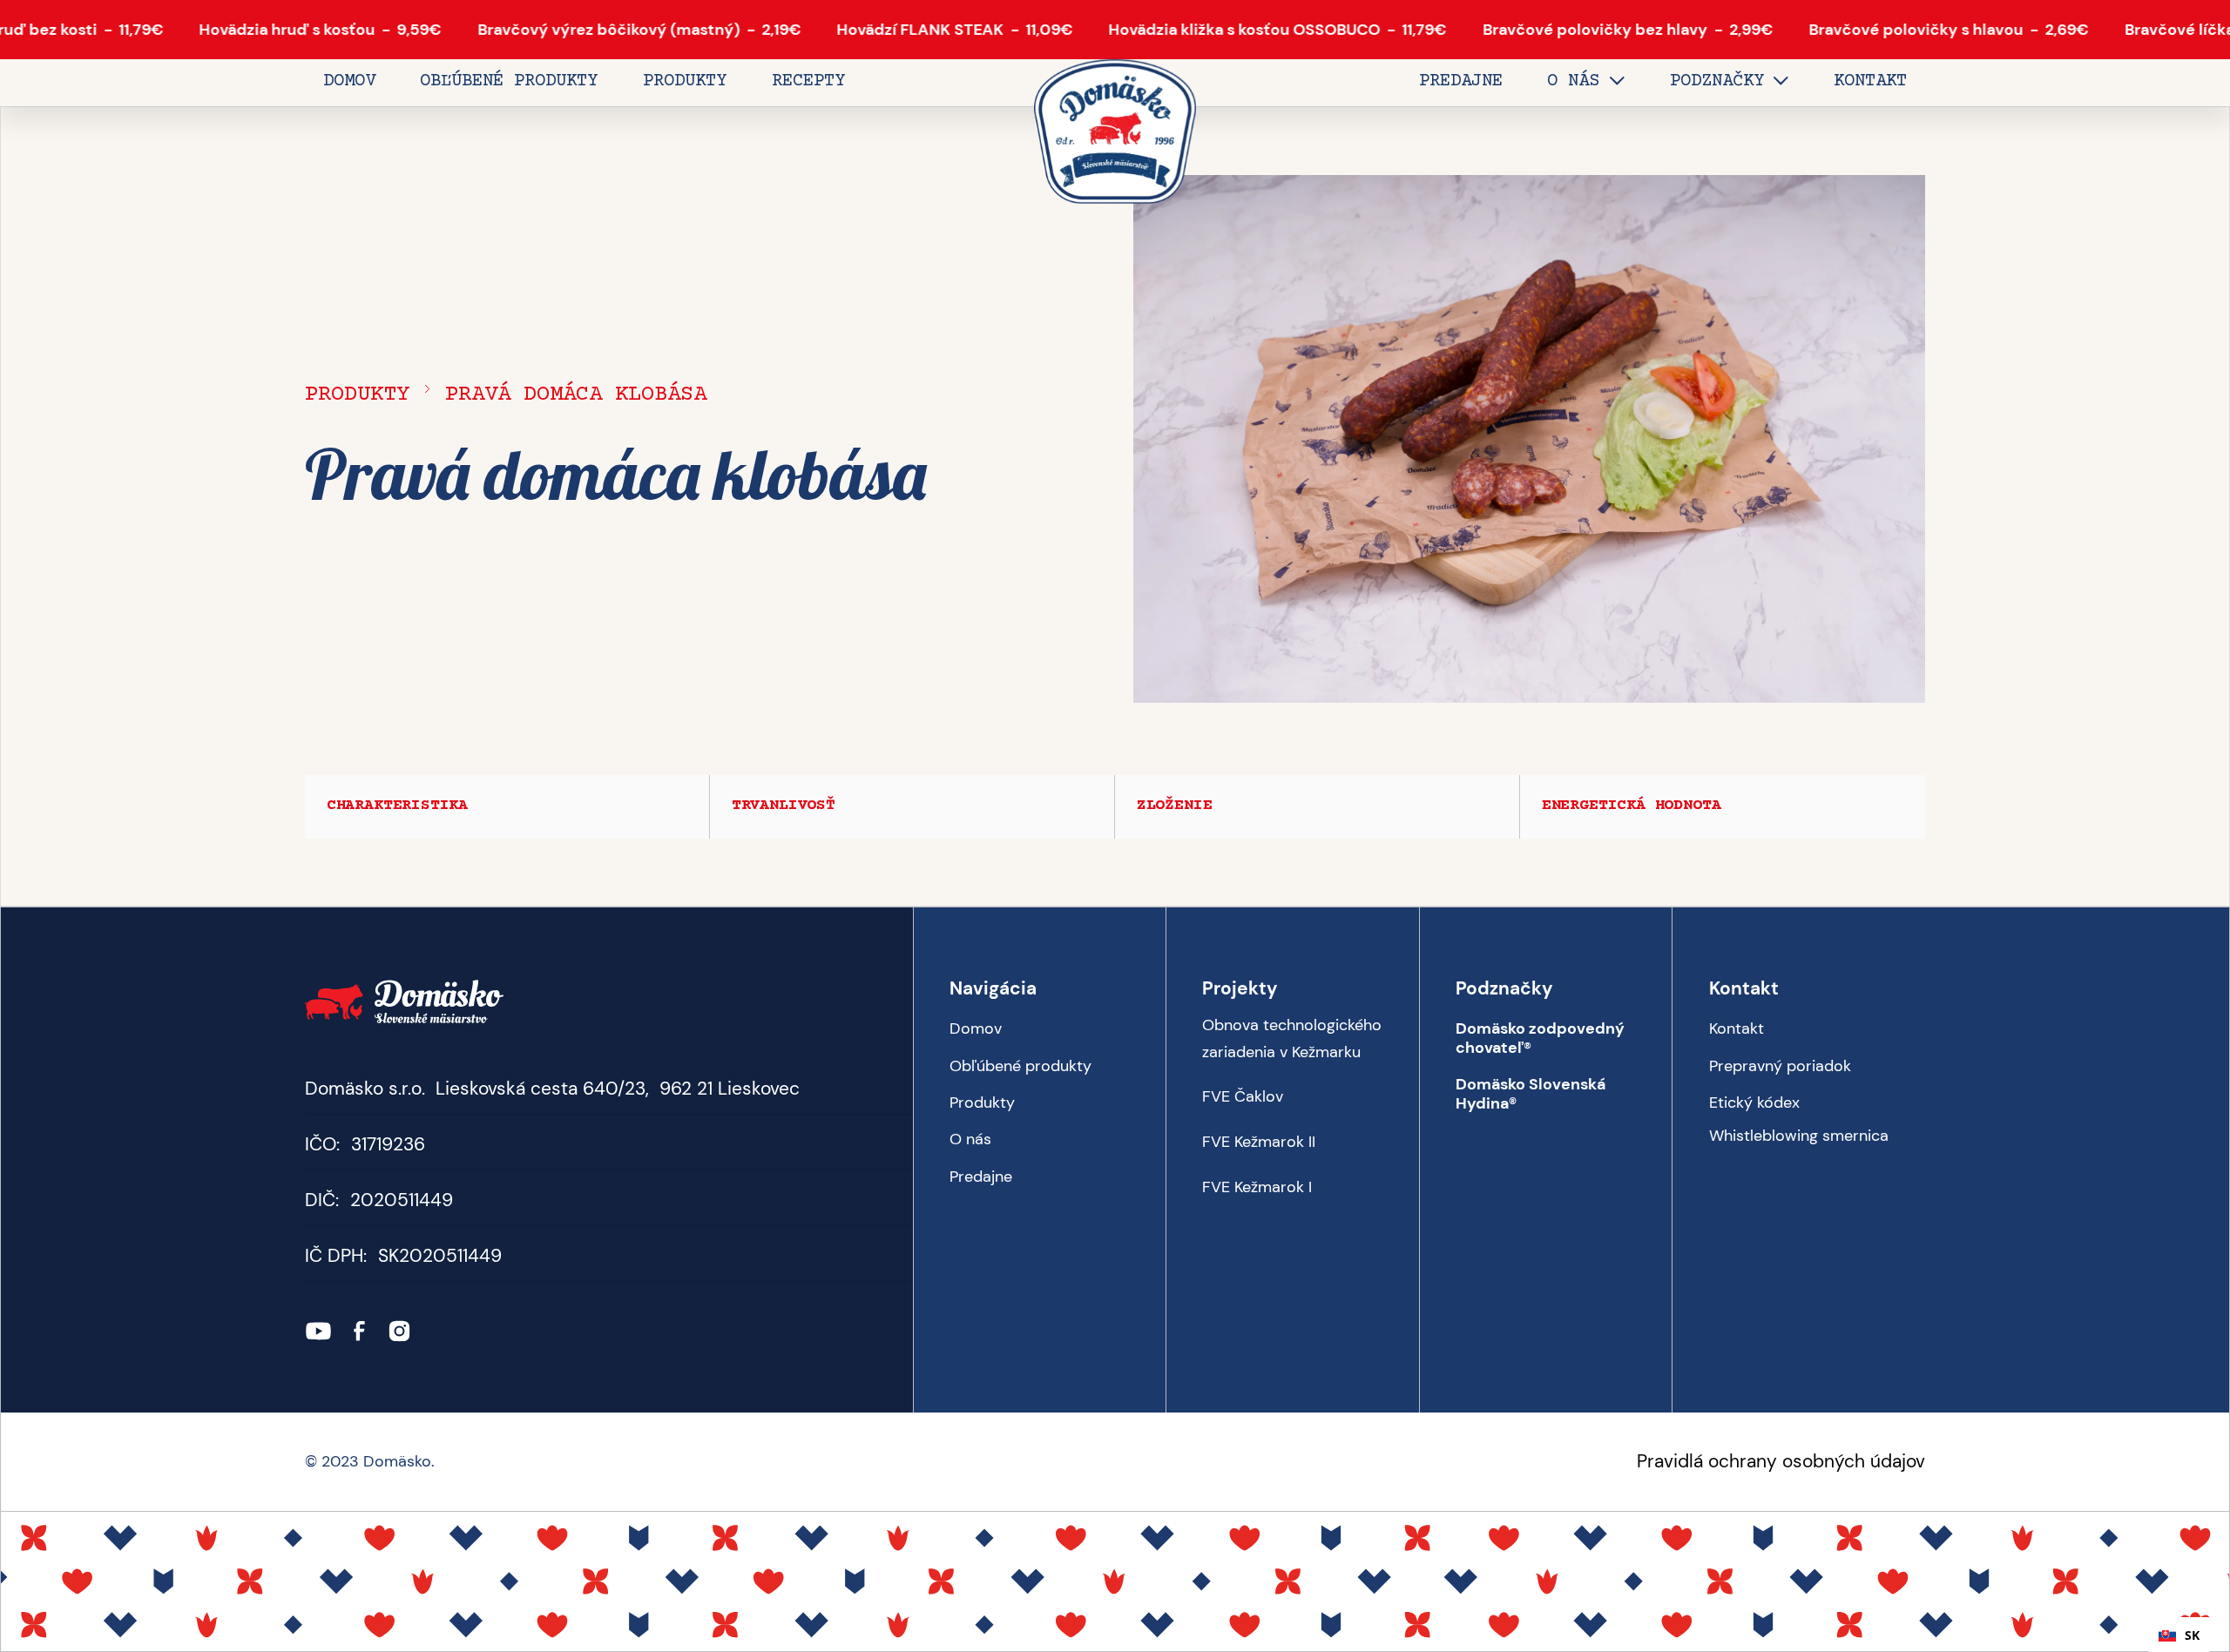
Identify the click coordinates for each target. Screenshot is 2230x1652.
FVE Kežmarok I (1257, 1187)
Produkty (357, 395)
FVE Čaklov (1243, 1097)
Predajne (981, 1177)
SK (2192, 1635)
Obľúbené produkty (1020, 1066)
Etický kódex (1754, 1102)
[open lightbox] (1529, 439)
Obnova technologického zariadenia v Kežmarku (1292, 1038)
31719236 (388, 1144)
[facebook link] (359, 1331)
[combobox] (2179, 1635)
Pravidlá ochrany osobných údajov (1781, 1461)
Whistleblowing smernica (1799, 1136)
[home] (1115, 133)
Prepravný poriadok (1780, 1066)
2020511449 (402, 1200)
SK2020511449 (440, 1256)
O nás (970, 1139)
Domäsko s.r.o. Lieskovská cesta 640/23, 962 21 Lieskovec (552, 1089)
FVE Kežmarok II (1259, 1142)
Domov (976, 1028)
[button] (1586, 83)
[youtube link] (318, 1331)
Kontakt (1737, 1028)
